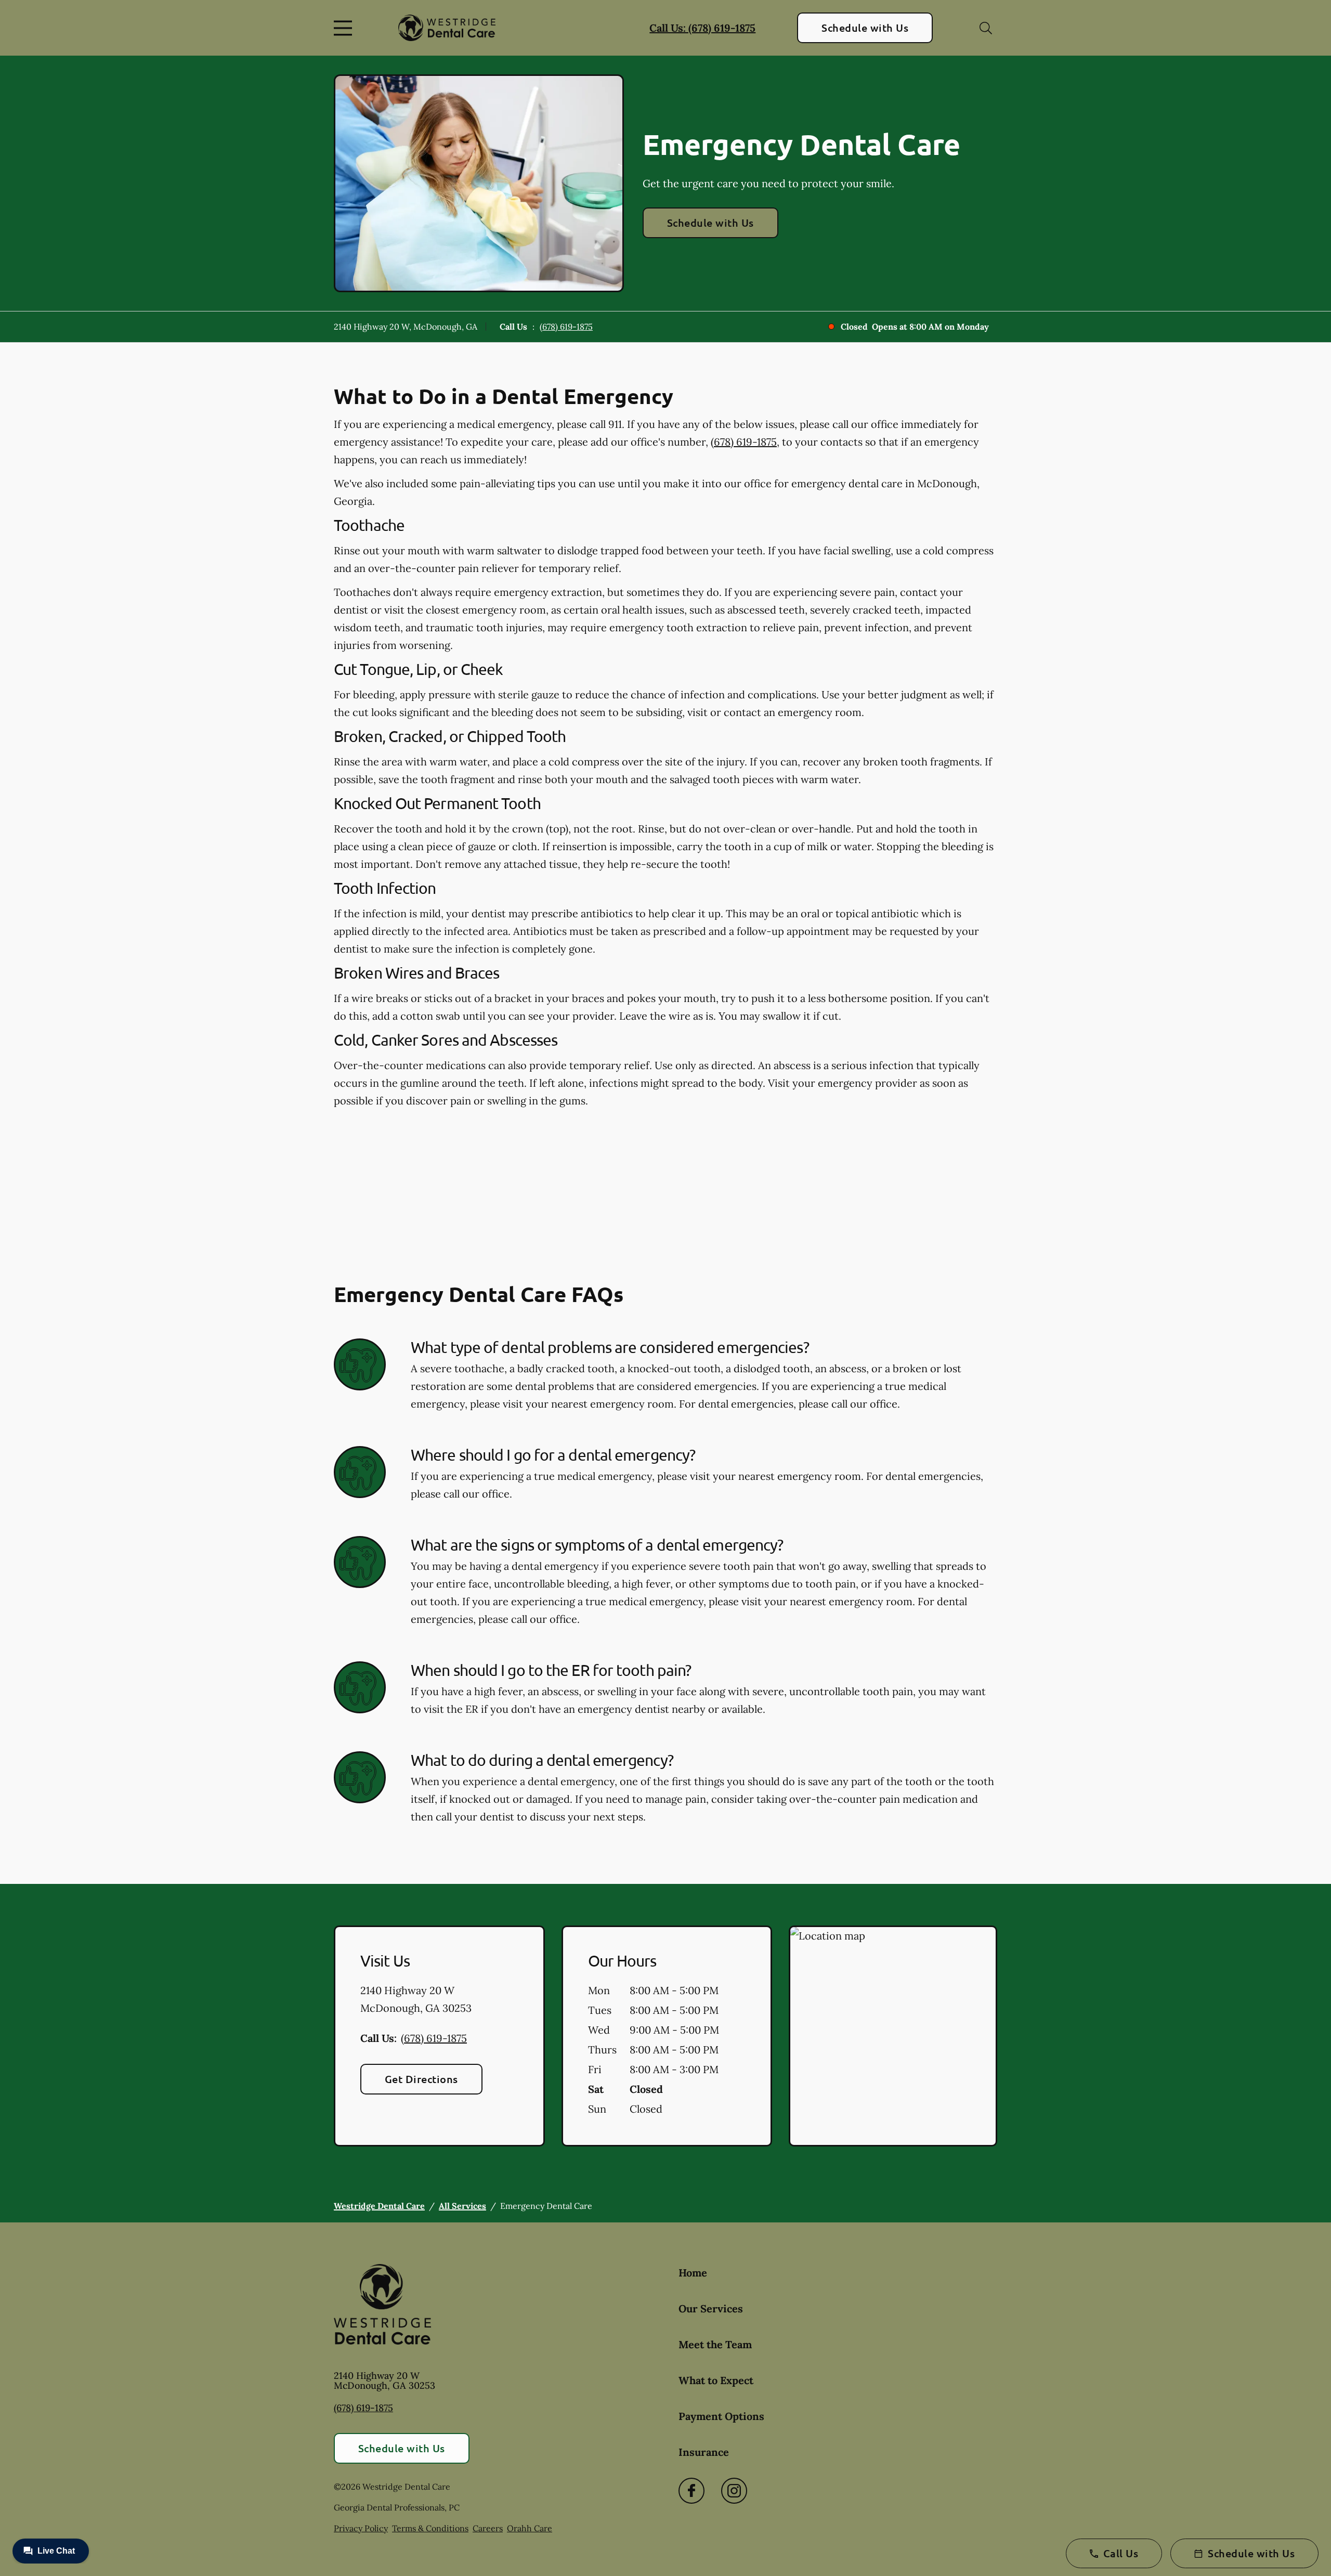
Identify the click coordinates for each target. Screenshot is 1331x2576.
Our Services (711, 2308)
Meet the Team (715, 2344)
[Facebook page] (691, 2491)
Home (693, 2273)
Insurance (704, 2452)
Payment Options (721, 2416)
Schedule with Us (865, 28)
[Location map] (893, 2036)
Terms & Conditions (430, 2528)
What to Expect (716, 2380)
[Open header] (345, 28)
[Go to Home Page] (447, 28)
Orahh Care (530, 2528)
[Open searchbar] (986, 28)
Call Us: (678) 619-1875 (702, 28)
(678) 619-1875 (566, 327)
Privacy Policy (361, 2528)
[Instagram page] (734, 2491)
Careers (488, 2528)
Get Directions (421, 2079)
